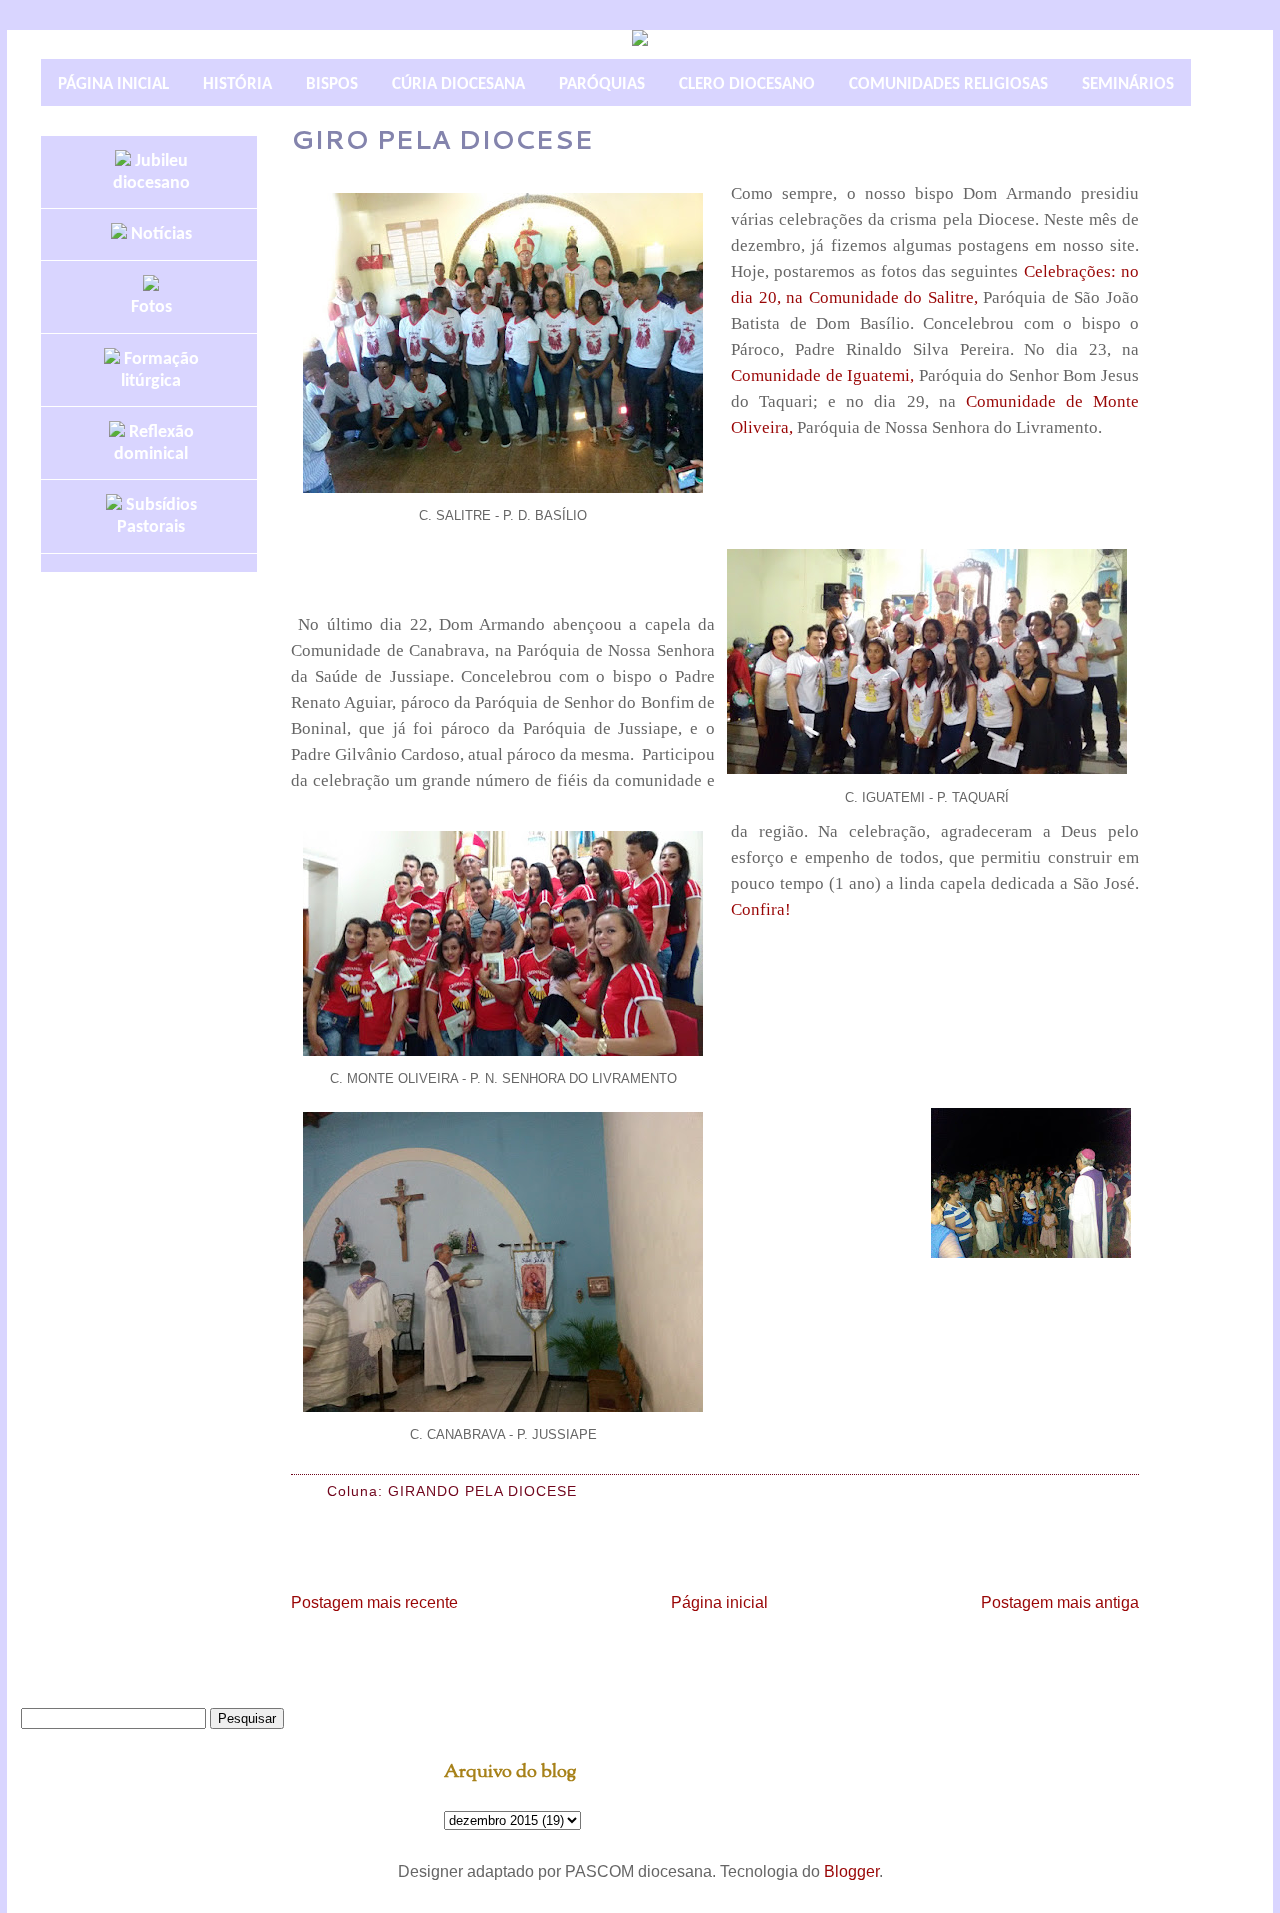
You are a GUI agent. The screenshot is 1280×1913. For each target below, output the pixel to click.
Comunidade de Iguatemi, (822, 375)
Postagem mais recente (374, 1602)
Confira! (761, 909)
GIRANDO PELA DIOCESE (482, 1491)
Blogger (851, 1871)
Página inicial (719, 1602)
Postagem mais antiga (1060, 1602)
